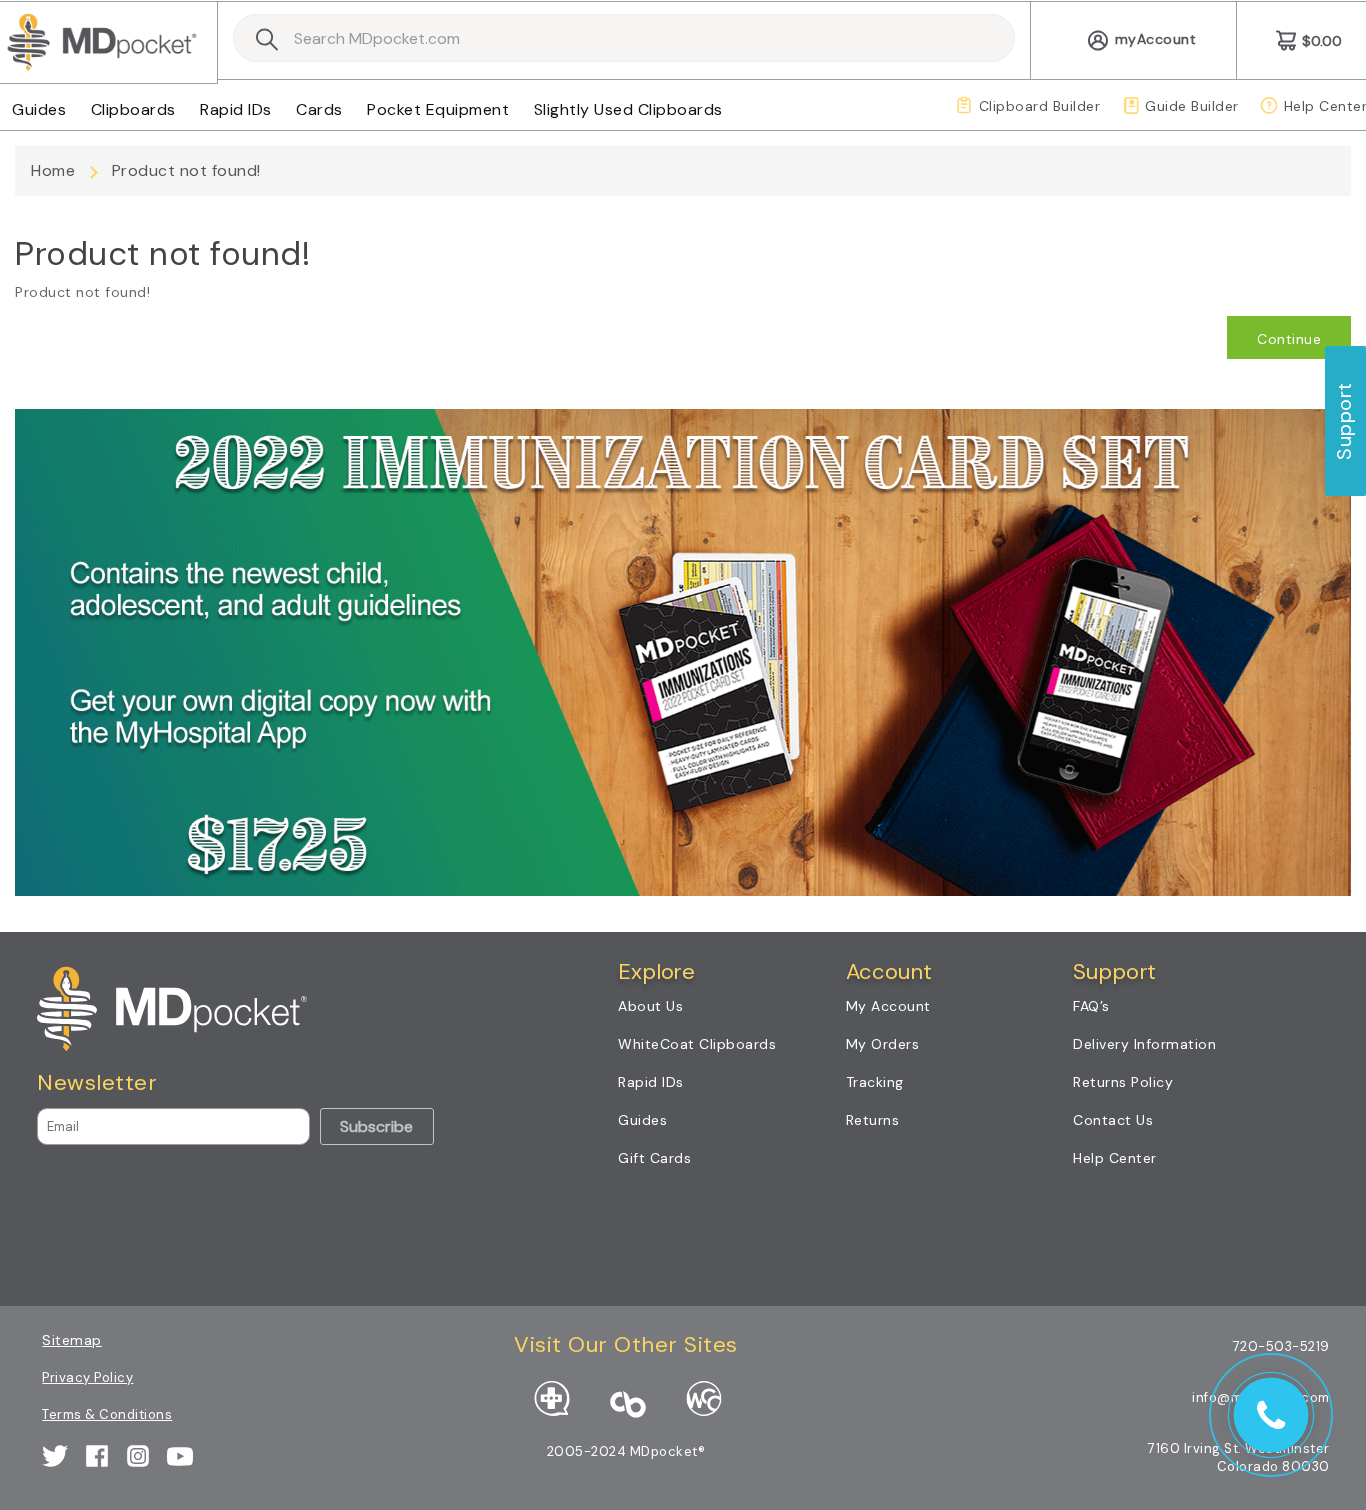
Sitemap (72, 1340)
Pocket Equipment (438, 109)
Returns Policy (1123, 1082)
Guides (39, 109)
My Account (888, 1006)
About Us (650, 1006)
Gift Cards (654, 1158)
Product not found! (186, 170)
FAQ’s (1091, 1006)
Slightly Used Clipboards (628, 109)
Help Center (1115, 1158)
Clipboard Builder (1040, 106)
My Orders (883, 1044)
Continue (1289, 339)
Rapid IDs (236, 109)
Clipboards (133, 109)
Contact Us (1113, 1120)
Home (53, 170)
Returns (873, 1120)
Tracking (875, 1082)
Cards (319, 109)
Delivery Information (1144, 1044)
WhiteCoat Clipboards (697, 1044)
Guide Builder (1192, 106)
